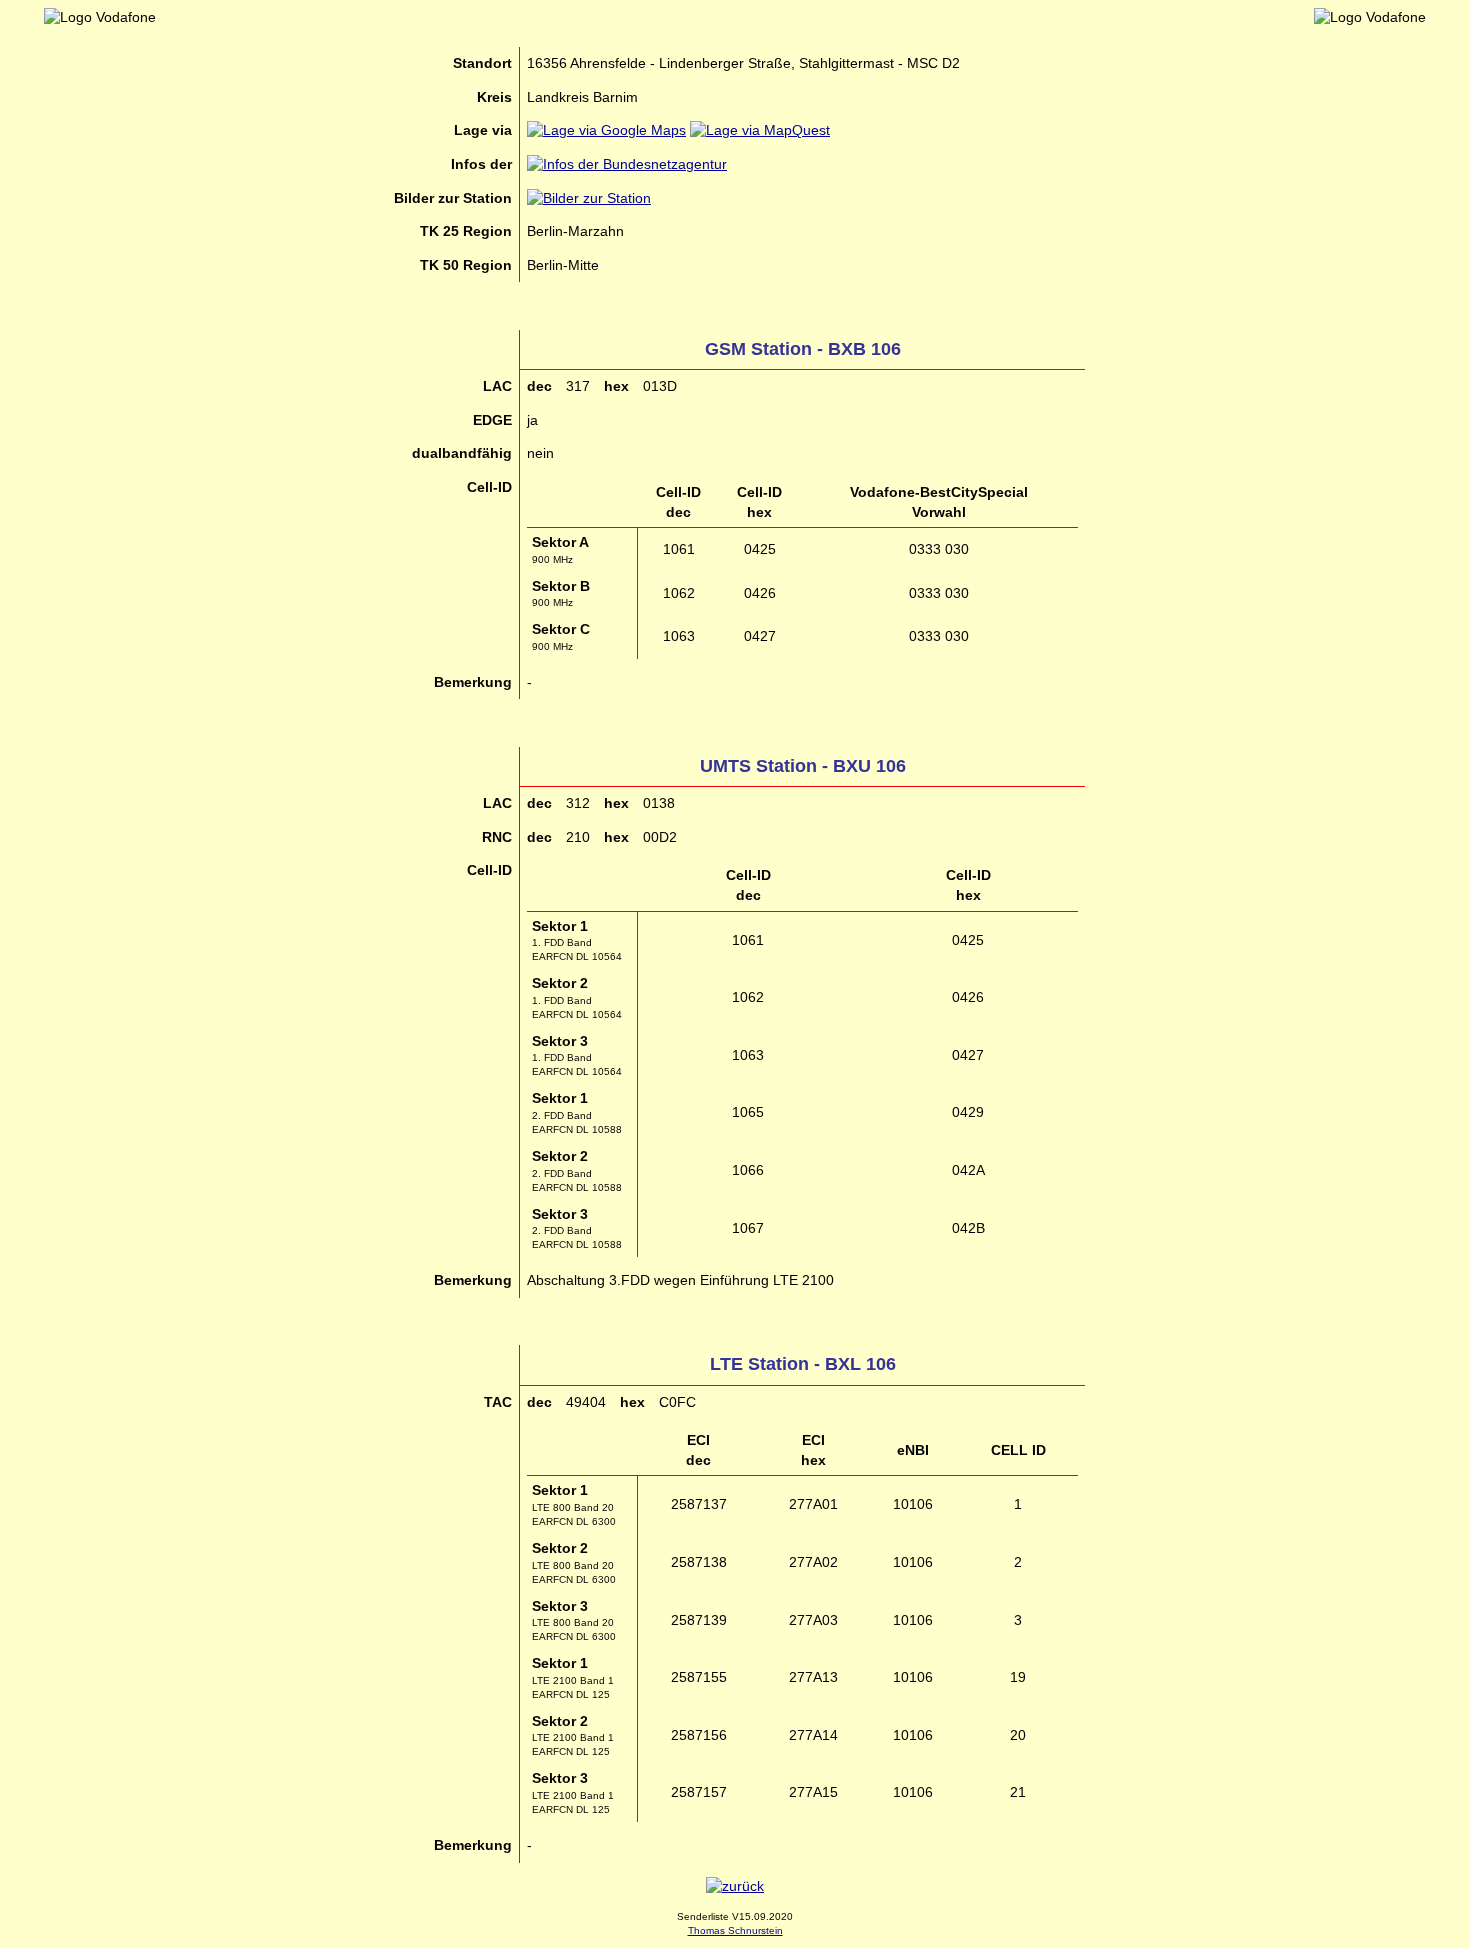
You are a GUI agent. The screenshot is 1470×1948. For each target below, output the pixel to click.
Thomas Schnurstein (735, 1930)
